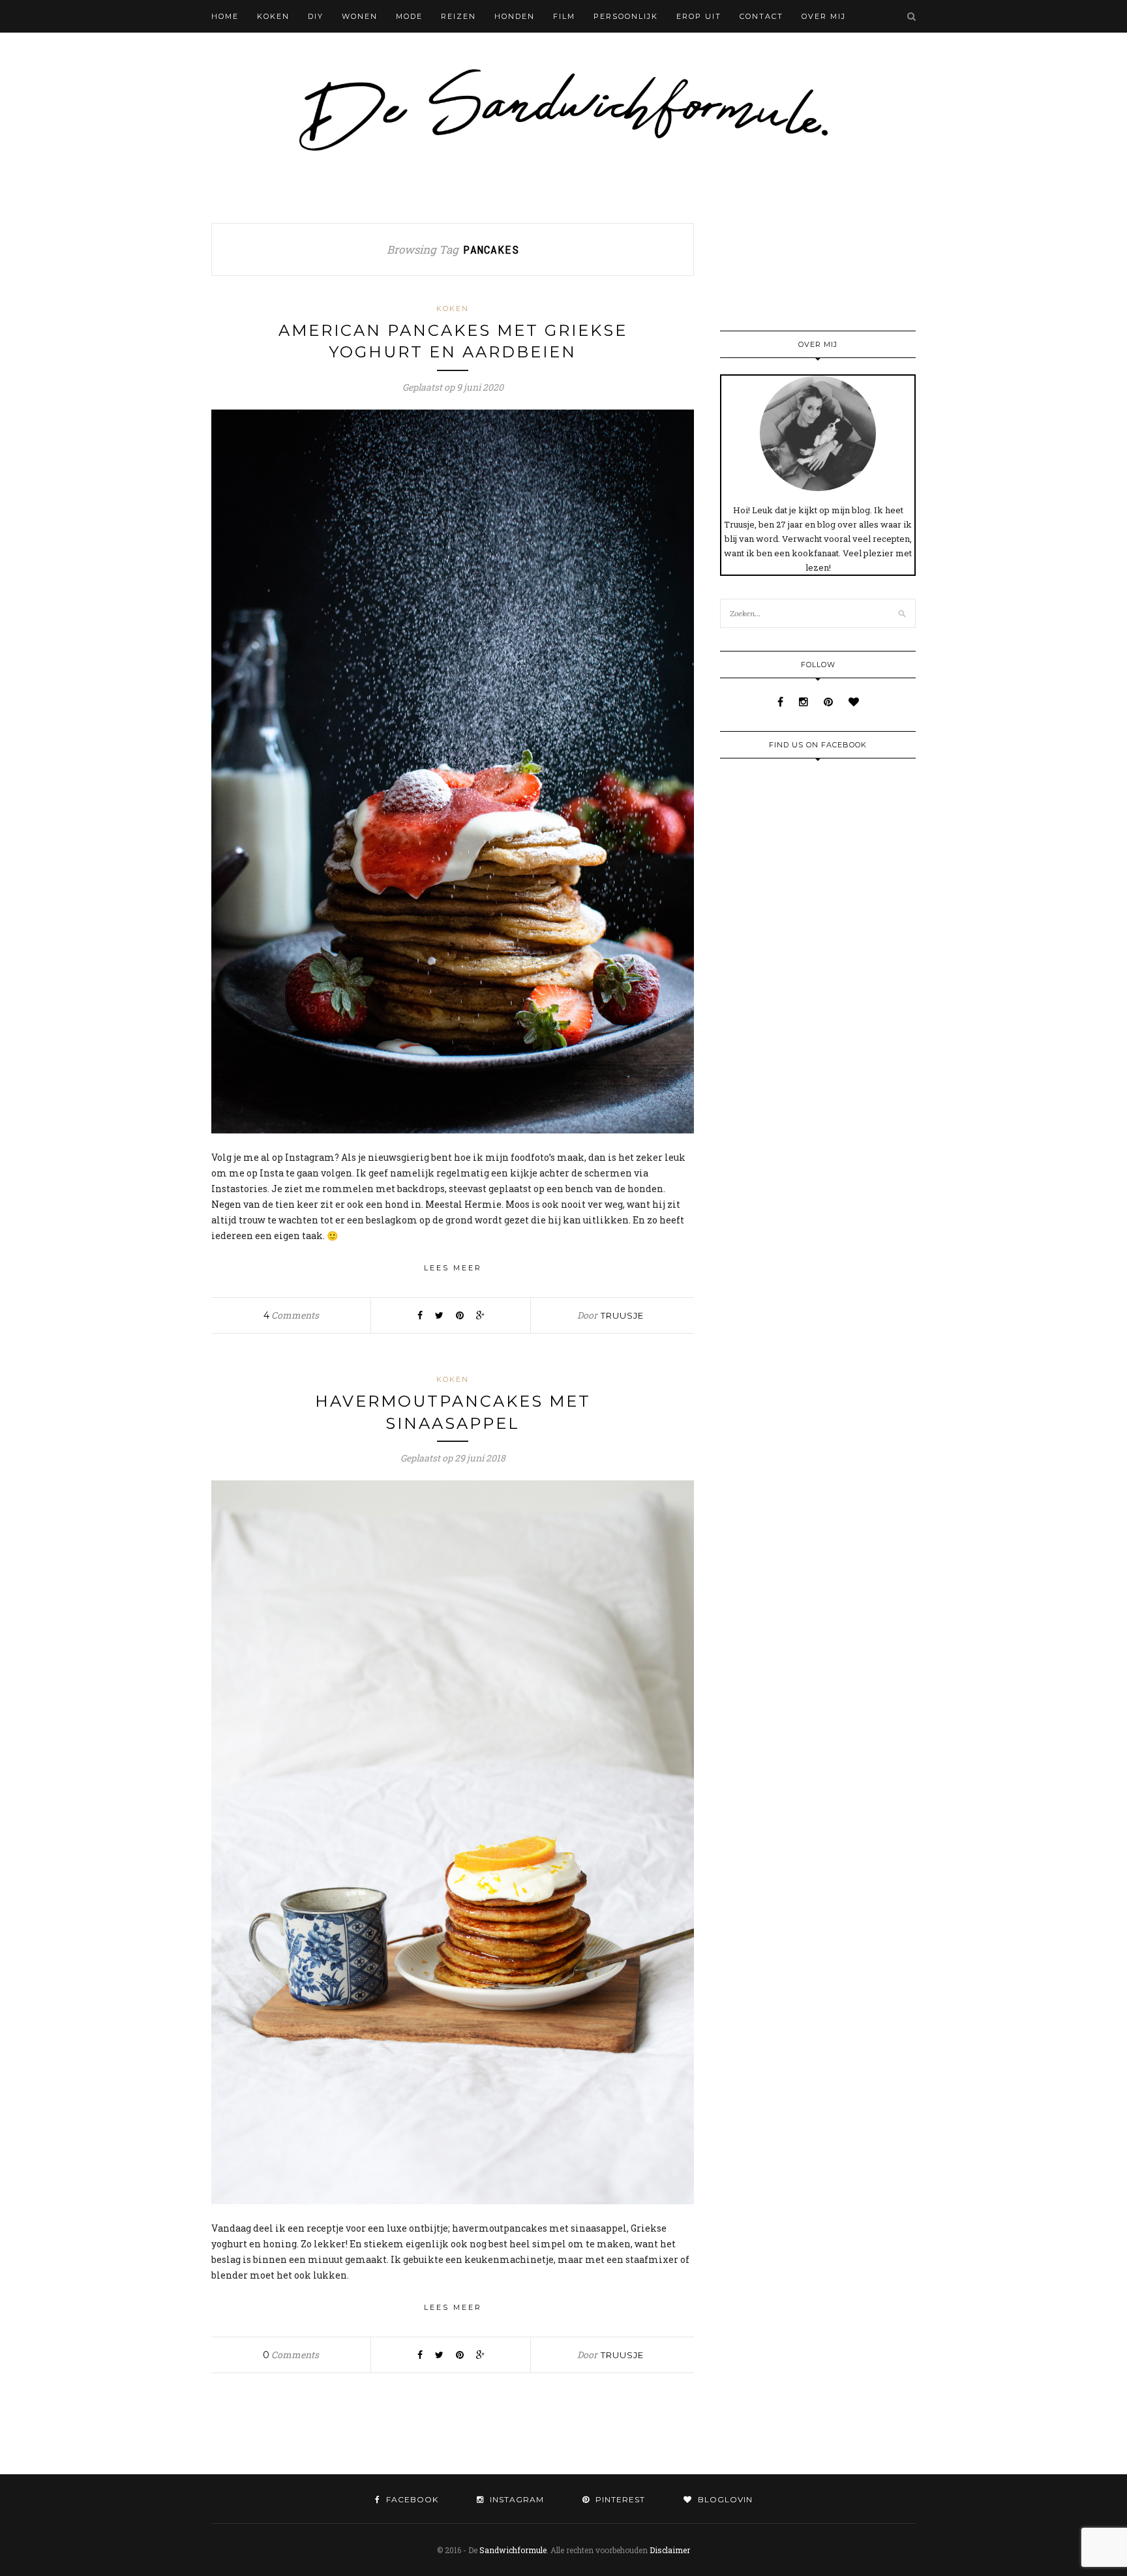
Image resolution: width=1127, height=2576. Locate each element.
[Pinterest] (830, 701)
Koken (273, 16)
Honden (515, 16)
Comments (291, 1315)
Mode (409, 16)
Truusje (622, 1315)
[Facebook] (782, 701)
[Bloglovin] (854, 701)
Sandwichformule (513, 2550)
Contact (761, 16)
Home (225, 16)
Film (564, 16)
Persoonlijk (626, 16)
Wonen (360, 16)
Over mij (824, 16)
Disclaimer (670, 2550)
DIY (316, 16)
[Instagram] (805, 701)
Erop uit (699, 16)
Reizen (458, 16)
